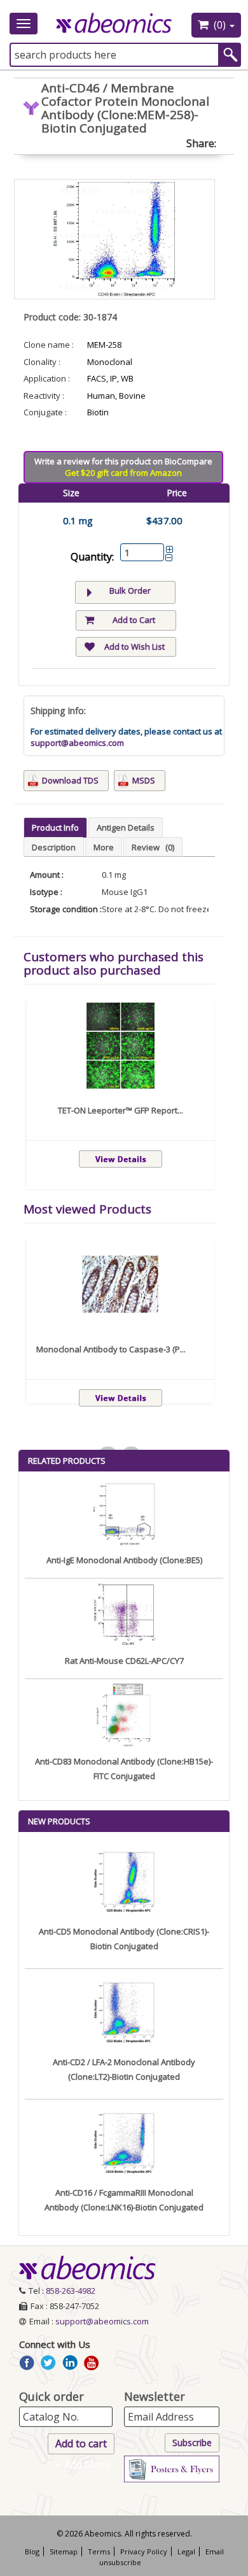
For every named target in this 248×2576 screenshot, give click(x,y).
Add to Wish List (134, 647)
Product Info (55, 827)
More (104, 847)
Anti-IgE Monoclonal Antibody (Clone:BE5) (124, 1560)
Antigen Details (126, 827)
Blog (32, 2551)
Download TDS (70, 780)
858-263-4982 (71, 2291)
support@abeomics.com (77, 743)
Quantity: (92, 557)
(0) (220, 25)
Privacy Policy (144, 2551)
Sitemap (64, 2551)
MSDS (144, 780)
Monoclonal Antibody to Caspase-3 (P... (111, 1349)
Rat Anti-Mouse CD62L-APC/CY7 (124, 1661)
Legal (186, 2551)
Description (54, 847)
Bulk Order (130, 590)
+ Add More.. (85, 2465)
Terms (99, 2551)
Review (153, 847)
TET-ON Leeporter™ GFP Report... (121, 1110)
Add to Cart (134, 620)
